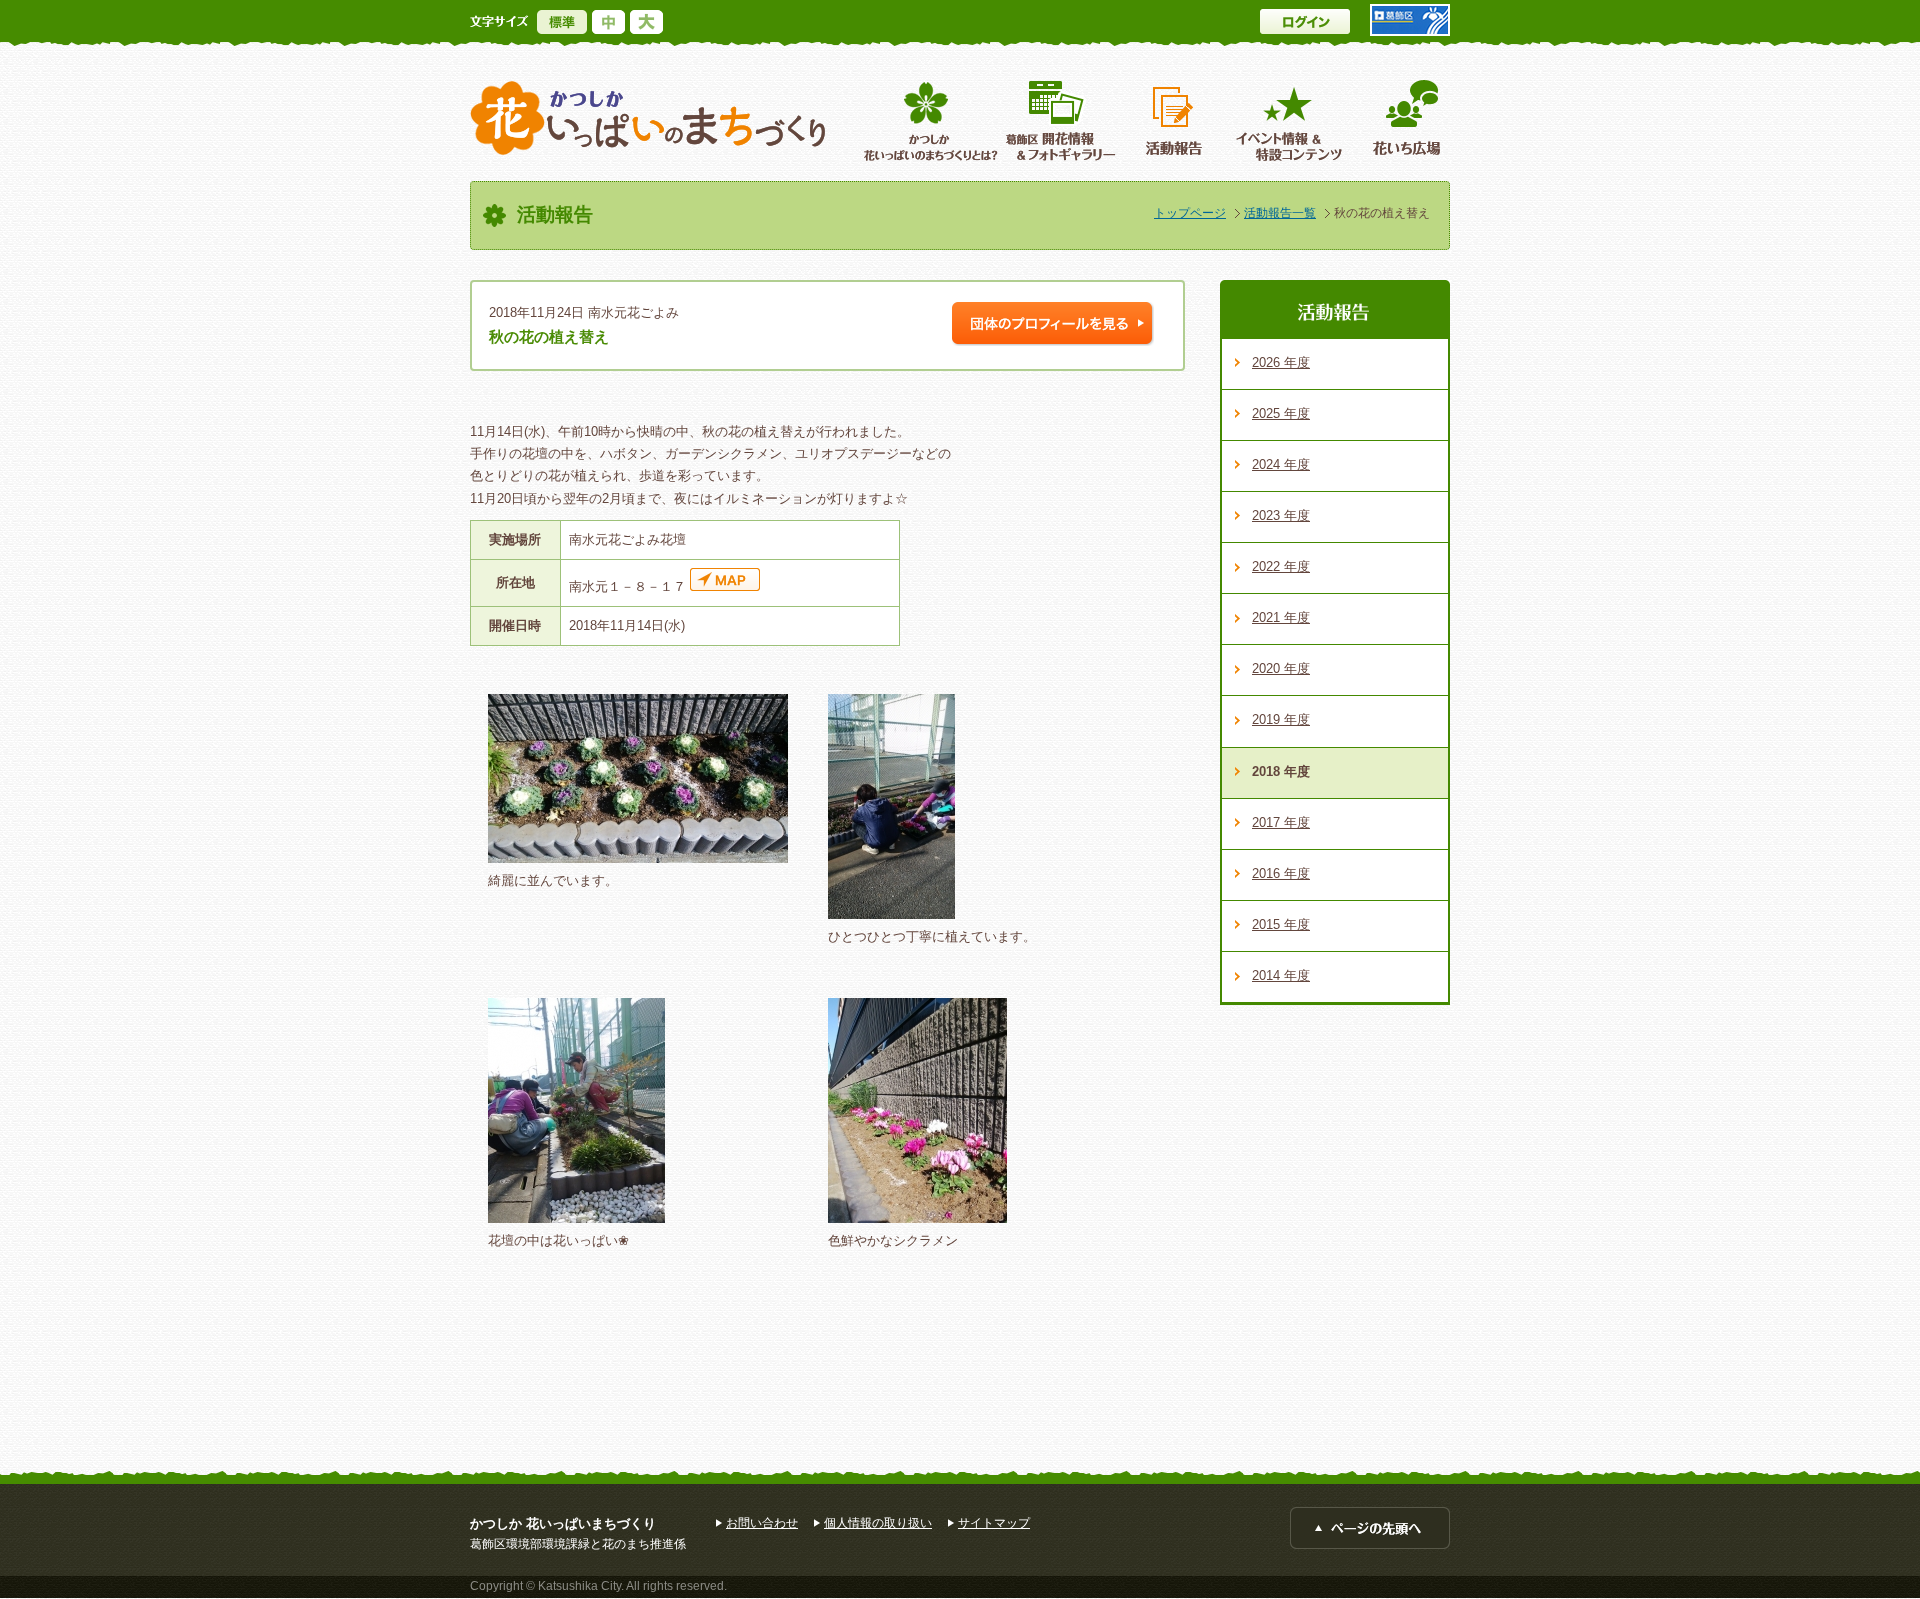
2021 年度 (1281, 617)
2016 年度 (1281, 873)
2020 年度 (1281, 668)
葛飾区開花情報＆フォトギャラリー (1060, 120)
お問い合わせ (762, 1523)
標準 (562, 22)
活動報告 (1176, 120)
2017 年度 (1281, 822)
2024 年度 (1281, 464)
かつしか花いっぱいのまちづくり (648, 118)
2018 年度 (1281, 771)
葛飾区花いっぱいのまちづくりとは (928, 120)
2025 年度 (1281, 413)
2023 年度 (1281, 515)
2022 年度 (1281, 566)
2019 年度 (1281, 719)
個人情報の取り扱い (878, 1523)
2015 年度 (1281, 924)
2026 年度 (1281, 362)
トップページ (1190, 213)
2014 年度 (1281, 975)
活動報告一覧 (1280, 213)
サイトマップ (994, 1523)
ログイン (1305, 21)
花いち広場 (1399, 120)
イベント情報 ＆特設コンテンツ (1291, 120)
